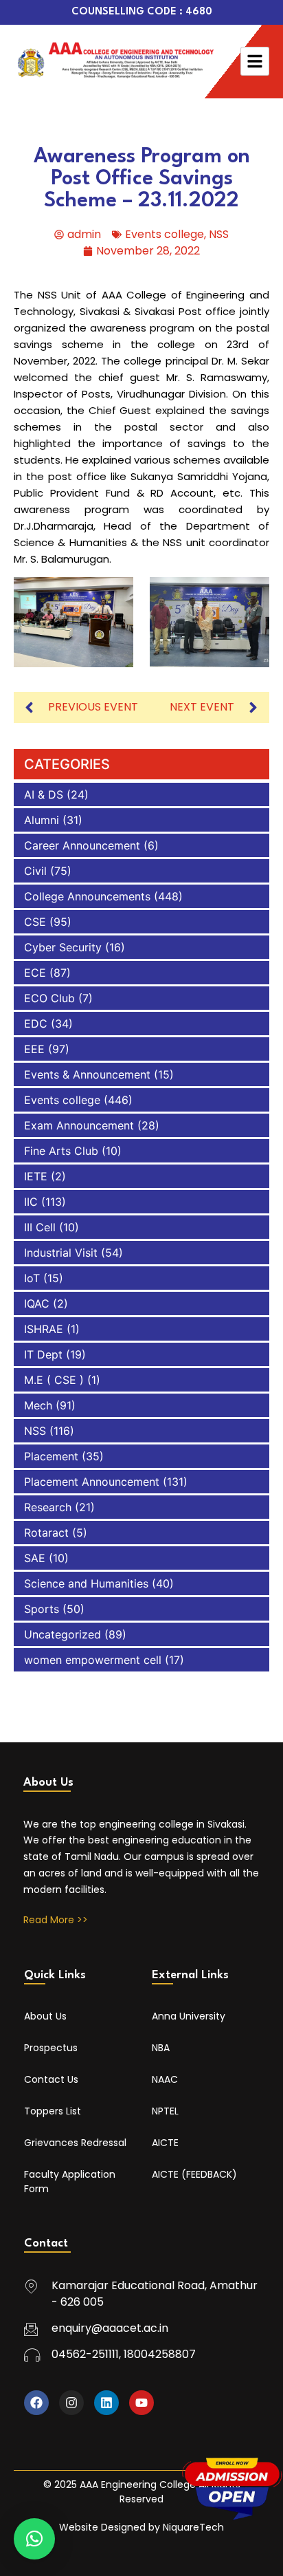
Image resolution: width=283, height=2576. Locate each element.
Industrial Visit (61, 1253)
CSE (35, 922)
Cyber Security (63, 947)
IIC (31, 1202)
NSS (219, 234)
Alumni (42, 820)
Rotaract (46, 1533)
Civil (35, 871)
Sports (42, 1609)
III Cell (40, 1227)
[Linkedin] (106, 2403)
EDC (36, 1024)
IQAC (37, 1303)
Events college (165, 234)
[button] (34, 2539)
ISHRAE (44, 1329)
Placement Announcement (92, 1482)
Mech (38, 1405)
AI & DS (44, 794)
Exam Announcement (79, 1125)
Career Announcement (82, 845)
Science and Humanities (86, 1583)
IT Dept (43, 1354)
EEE (34, 1049)
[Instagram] (71, 2403)
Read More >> (56, 1920)
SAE (35, 1558)
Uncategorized (63, 1634)
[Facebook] (36, 2403)
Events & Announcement (87, 1074)
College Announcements (87, 896)
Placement (51, 1456)
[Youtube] (141, 2403)
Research (48, 1507)
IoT (32, 1278)
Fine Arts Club (61, 1151)
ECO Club (49, 998)
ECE (35, 973)
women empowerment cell (93, 1660)
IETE (36, 1176)
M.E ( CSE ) (54, 1380)
